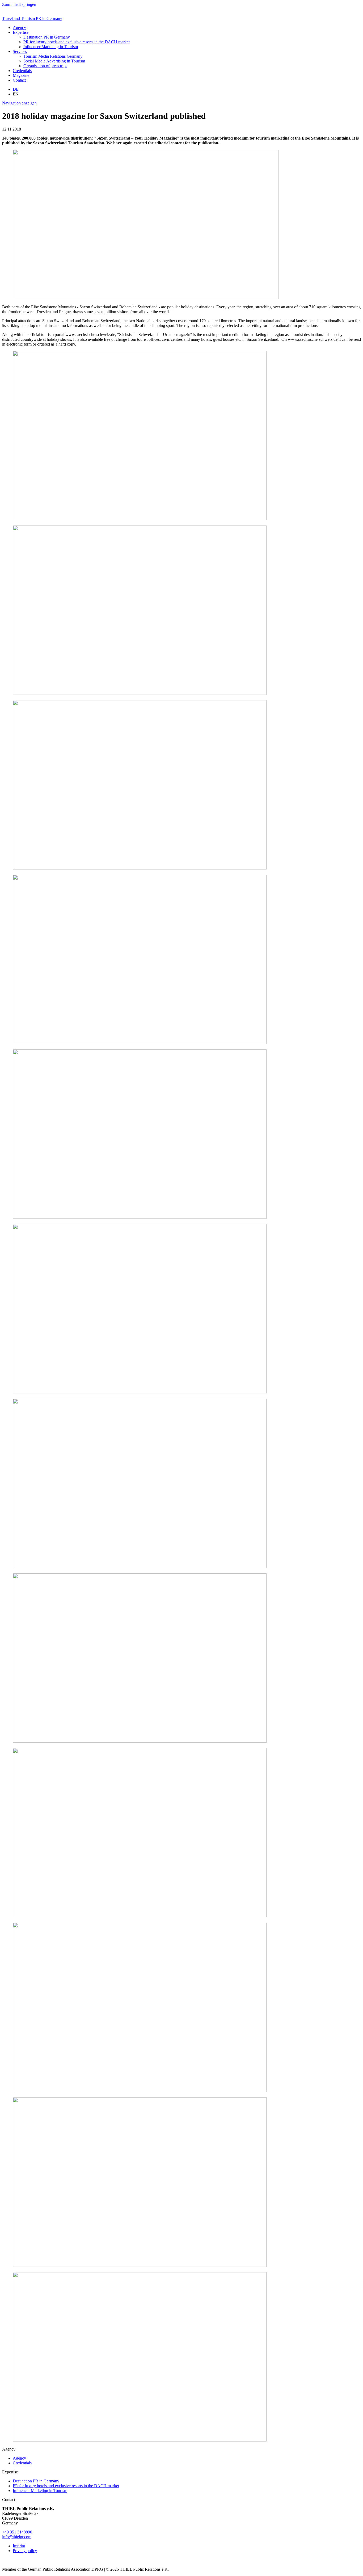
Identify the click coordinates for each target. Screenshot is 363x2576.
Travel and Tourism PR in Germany (32, 18)
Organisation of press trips (45, 66)
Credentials (22, 71)
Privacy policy (25, 2551)
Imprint (19, 2546)
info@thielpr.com (17, 2537)
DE (16, 89)
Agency (19, 28)
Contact (19, 80)
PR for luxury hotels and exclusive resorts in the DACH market (77, 42)
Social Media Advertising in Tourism (54, 61)
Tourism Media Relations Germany (53, 56)
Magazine (21, 75)
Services (20, 51)
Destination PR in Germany (47, 37)
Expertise (21, 32)
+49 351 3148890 (17, 2532)
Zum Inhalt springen (19, 4)
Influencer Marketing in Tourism (51, 47)
